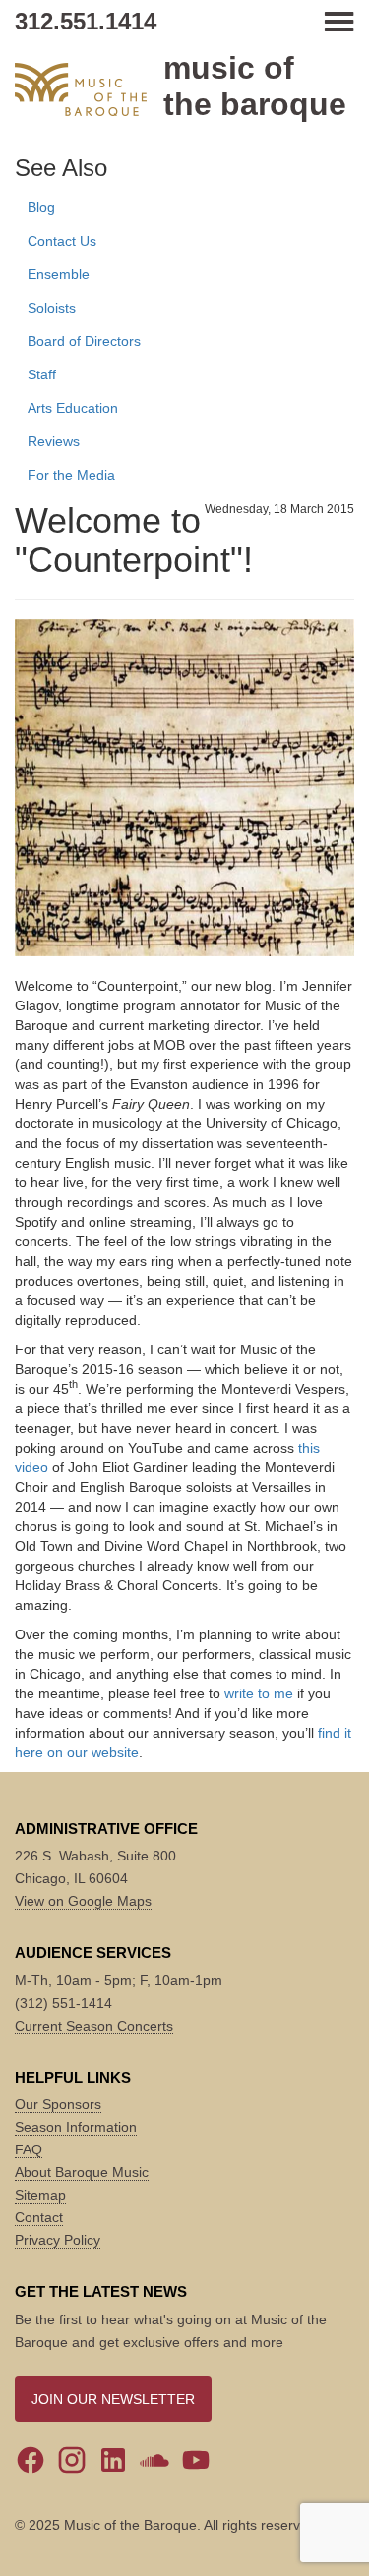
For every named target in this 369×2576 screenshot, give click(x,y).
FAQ (29, 2149)
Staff (42, 374)
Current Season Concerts (94, 2026)
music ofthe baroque (255, 86)
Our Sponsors (58, 2104)
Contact (39, 2217)
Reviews (54, 441)
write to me (259, 1693)
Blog (41, 207)
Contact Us (62, 241)
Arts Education (73, 408)
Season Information (76, 2127)
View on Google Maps (83, 1901)
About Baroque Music (82, 2172)
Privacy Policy (58, 2240)
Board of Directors (84, 341)
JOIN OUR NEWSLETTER (113, 2399)
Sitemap (40, 2195)
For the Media (71, 475)
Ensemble (59, 274)
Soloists (52, 308)
